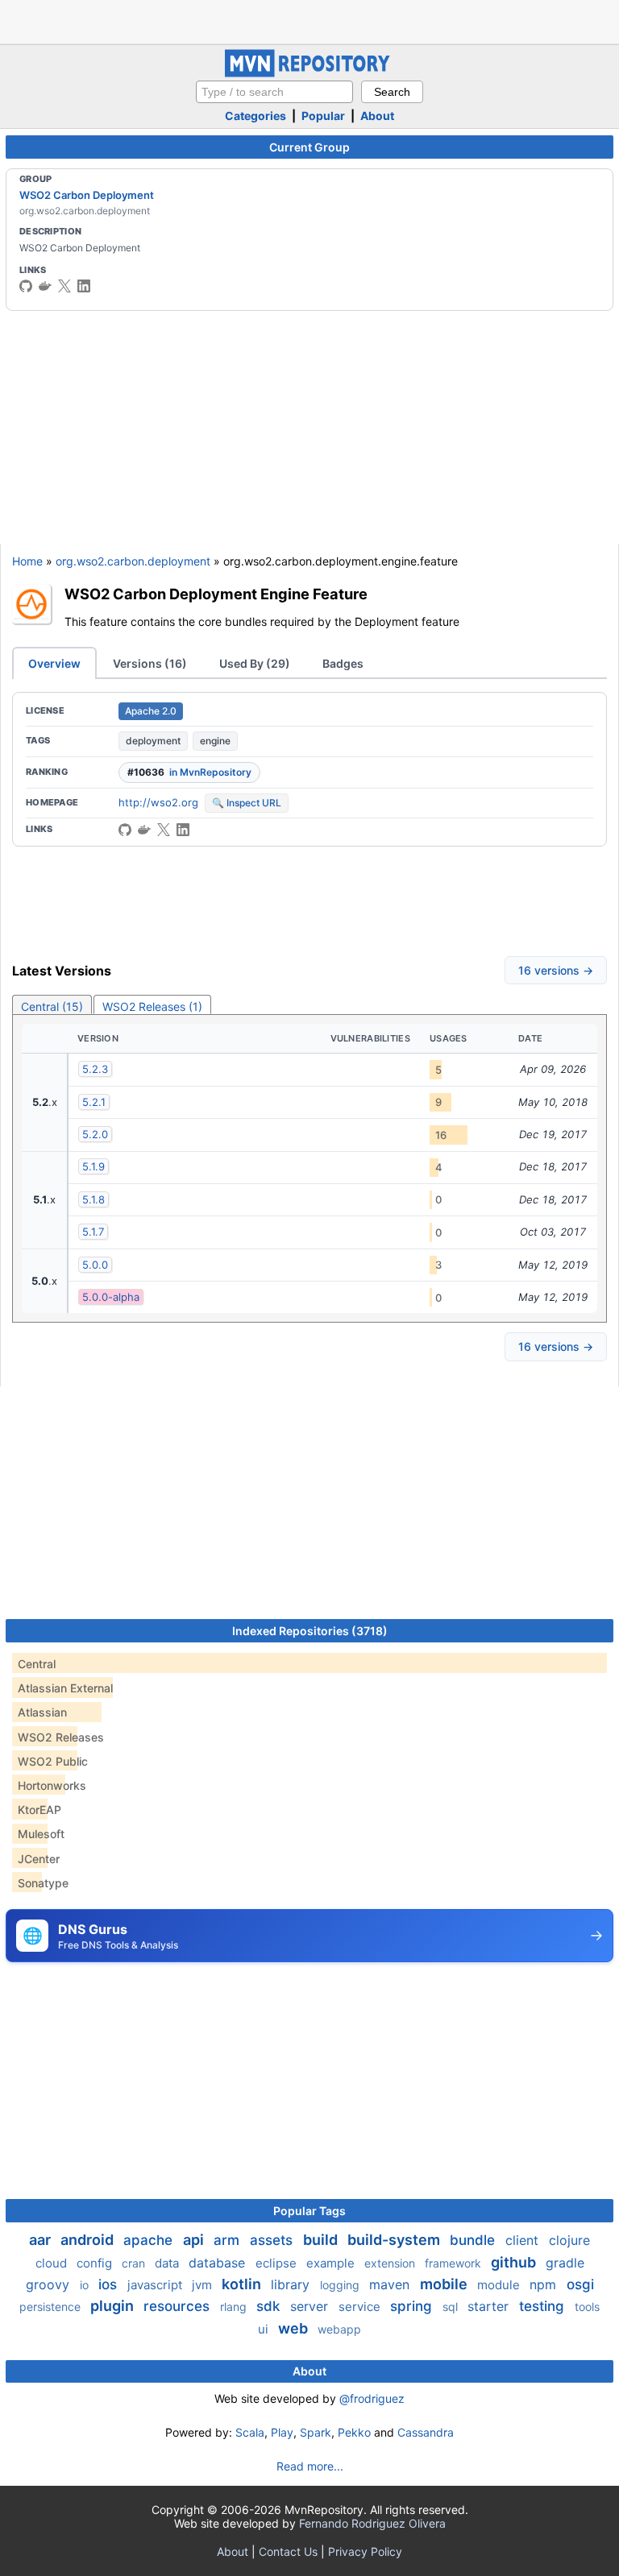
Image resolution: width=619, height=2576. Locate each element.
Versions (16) (150, 663)
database (219, 2263)
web (295, 2328)
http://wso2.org (158, 802)
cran (135, 2263)
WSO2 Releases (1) (152, 1006)
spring (413, 2306)
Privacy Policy (365, 2551)
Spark (316, 2432)
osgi (580, 2284)
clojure (569, 2240)
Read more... (310, 2466)
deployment (153, 741)
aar (42, 2240)
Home (27, 561)
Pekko (354, 2432)
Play (282, 2432)
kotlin (243, 2284)
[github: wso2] (26, 286)
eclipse (278, 2263)
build (322, 2240)
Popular (323, 116)
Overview (54, 663)
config (96, 2263)
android (89, 2240)
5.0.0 (95, 1265)
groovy (50, 2284)
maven (391, 2284)
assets (273, 2240)
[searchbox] (274, 92)
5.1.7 (93, 1232)
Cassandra (426, 2432)
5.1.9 (93, 1166)
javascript (156, 2285)
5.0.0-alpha (111, 1297)
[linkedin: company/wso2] (84, 286)
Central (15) (52, 1006)
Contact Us (288, 2551)
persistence (52, 2307)
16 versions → (556, 970)
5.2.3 (95, 1069)
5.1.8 (93, 1199)
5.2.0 (95, 1134)
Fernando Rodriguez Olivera (372, 2523)
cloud (53, 2263)
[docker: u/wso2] (45, 286)
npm (545, 2284)
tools (587, 2307)
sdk (270, 2306)
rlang (235, 2307)
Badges (343, 663)
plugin (114, 2306)
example (332, 2263)
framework (455, 2263)
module (500, 2285)
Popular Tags (309, 2211)
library (292, 2284)
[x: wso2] (64, 286)
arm (228, 2240)
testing (544, 2306)
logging (341, 2285)
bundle (474, 2240)
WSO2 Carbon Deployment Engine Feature (216, 594)
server (311, 2306)
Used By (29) (255, 663)
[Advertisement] (309, 20)
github (515, 2262)
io (86, 2285)
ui (265, 2329)
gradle (565, 2263)
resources (179, 2306)
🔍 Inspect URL (247, 803)
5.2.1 (94, 1102)
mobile (445, 2284)
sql (452, 2307)
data (168, 2263)
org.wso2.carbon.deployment (133, 561)
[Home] (309, 73)
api (195, 2240)
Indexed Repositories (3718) (310, 1631)
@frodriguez (372, 2398)
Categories (255, 116)
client (524, 2240)
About (377, 116)
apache (150, 2240)
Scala (250, 2432)
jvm (204, 2285)
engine (215, 741)
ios (110, 2284)
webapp (339, 2329)
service (361, 2307)
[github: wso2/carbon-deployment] (125, 830)
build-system (395, 2240)
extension (391, 2263)
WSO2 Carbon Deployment (87, 195)
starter (490, 2306)
